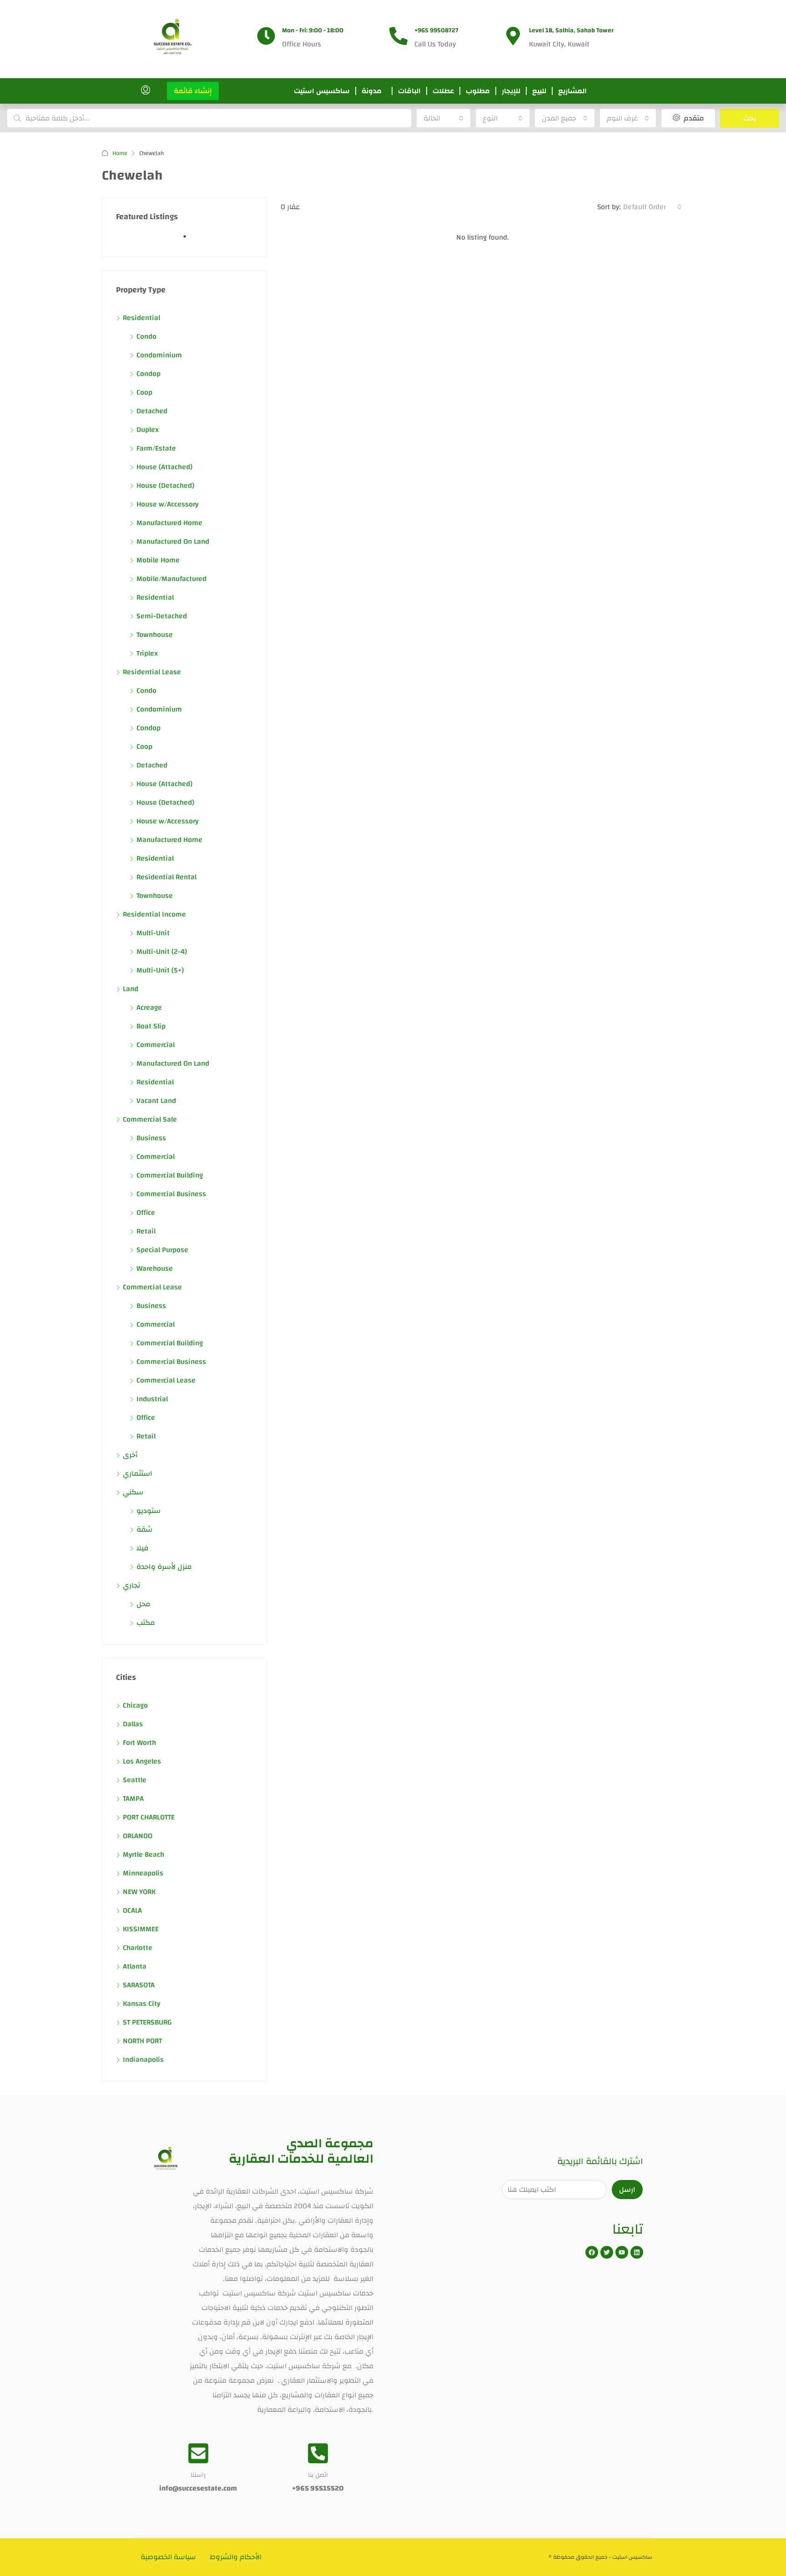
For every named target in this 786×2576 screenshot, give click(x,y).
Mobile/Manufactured (171, 579)
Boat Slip (151, 1026)
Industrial (152, 1399)
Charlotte (138, 1948)
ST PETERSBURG (147, 2022)
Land (131, 989)
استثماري (138, 1473)
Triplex (147, 653)
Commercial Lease (152, 1287)
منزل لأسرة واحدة (164, 1567)
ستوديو (149, 1511)
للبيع (539, 91)
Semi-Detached (162, 616)
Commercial (156, 1045)
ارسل (627, 2190)
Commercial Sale (150, 1119)
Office (146, 1213)
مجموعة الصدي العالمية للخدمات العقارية (301, 2151)
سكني (133, 1492)
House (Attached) (164, 467)
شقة (144, 1529)
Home (120, 153)
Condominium (159, 355)
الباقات (409, 91)
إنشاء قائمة (193, 91)
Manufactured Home (169, 523)
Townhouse (155, 635)
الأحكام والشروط (236, 2557)
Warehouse (155, 1268)
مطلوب (478, 91)
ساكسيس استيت (322, 91)
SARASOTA (139, 1985)
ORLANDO (138, 1836)
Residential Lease (152, 672)
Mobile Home (158, 560)
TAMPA (133, 1799)
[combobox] (443, 118)
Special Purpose (162, 1250)
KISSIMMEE (141, 1929)
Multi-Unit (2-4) (162, 952)
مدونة (372, 91)
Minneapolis (143, 1873)
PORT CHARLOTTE (149, 1817)
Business (151, 1138)
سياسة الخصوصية (168, 2557)
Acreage (149, 1007)
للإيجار (511, 91)
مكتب (146, 1623)
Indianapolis (143, 2060)
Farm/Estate (156, 448)
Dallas (133, 1724)
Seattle (135, 1780)
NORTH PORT (142, 2041)
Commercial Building (170, 1175)
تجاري (131, 1585)
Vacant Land (156, 1101)
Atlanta (135, 1966)
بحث (750, 118)
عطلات (443, 91)
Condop (149, 374)
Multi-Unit (153, 933)
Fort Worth (139, 1743)
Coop (144, 392)
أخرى (130, 1455)
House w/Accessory (167, 504)
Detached (152, 411)
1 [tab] (189, 240)
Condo (146, 336)
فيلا (142, 1548)
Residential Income (154, 914)
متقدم (693, 118)
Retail (146, 1231)
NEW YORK (139, 1892)
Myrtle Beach (144, 1854)
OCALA (132, 1910)
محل (144, 1604)
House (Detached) (165, 486)
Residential (141, 318)
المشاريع (572, 91)
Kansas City (141, 2004)
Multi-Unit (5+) (160, 970)
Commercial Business (171, 1194)
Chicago (135, 1705)
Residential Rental (166, 877)
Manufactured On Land (173, 541)
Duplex (148, 430)
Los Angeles (142, 1761)
